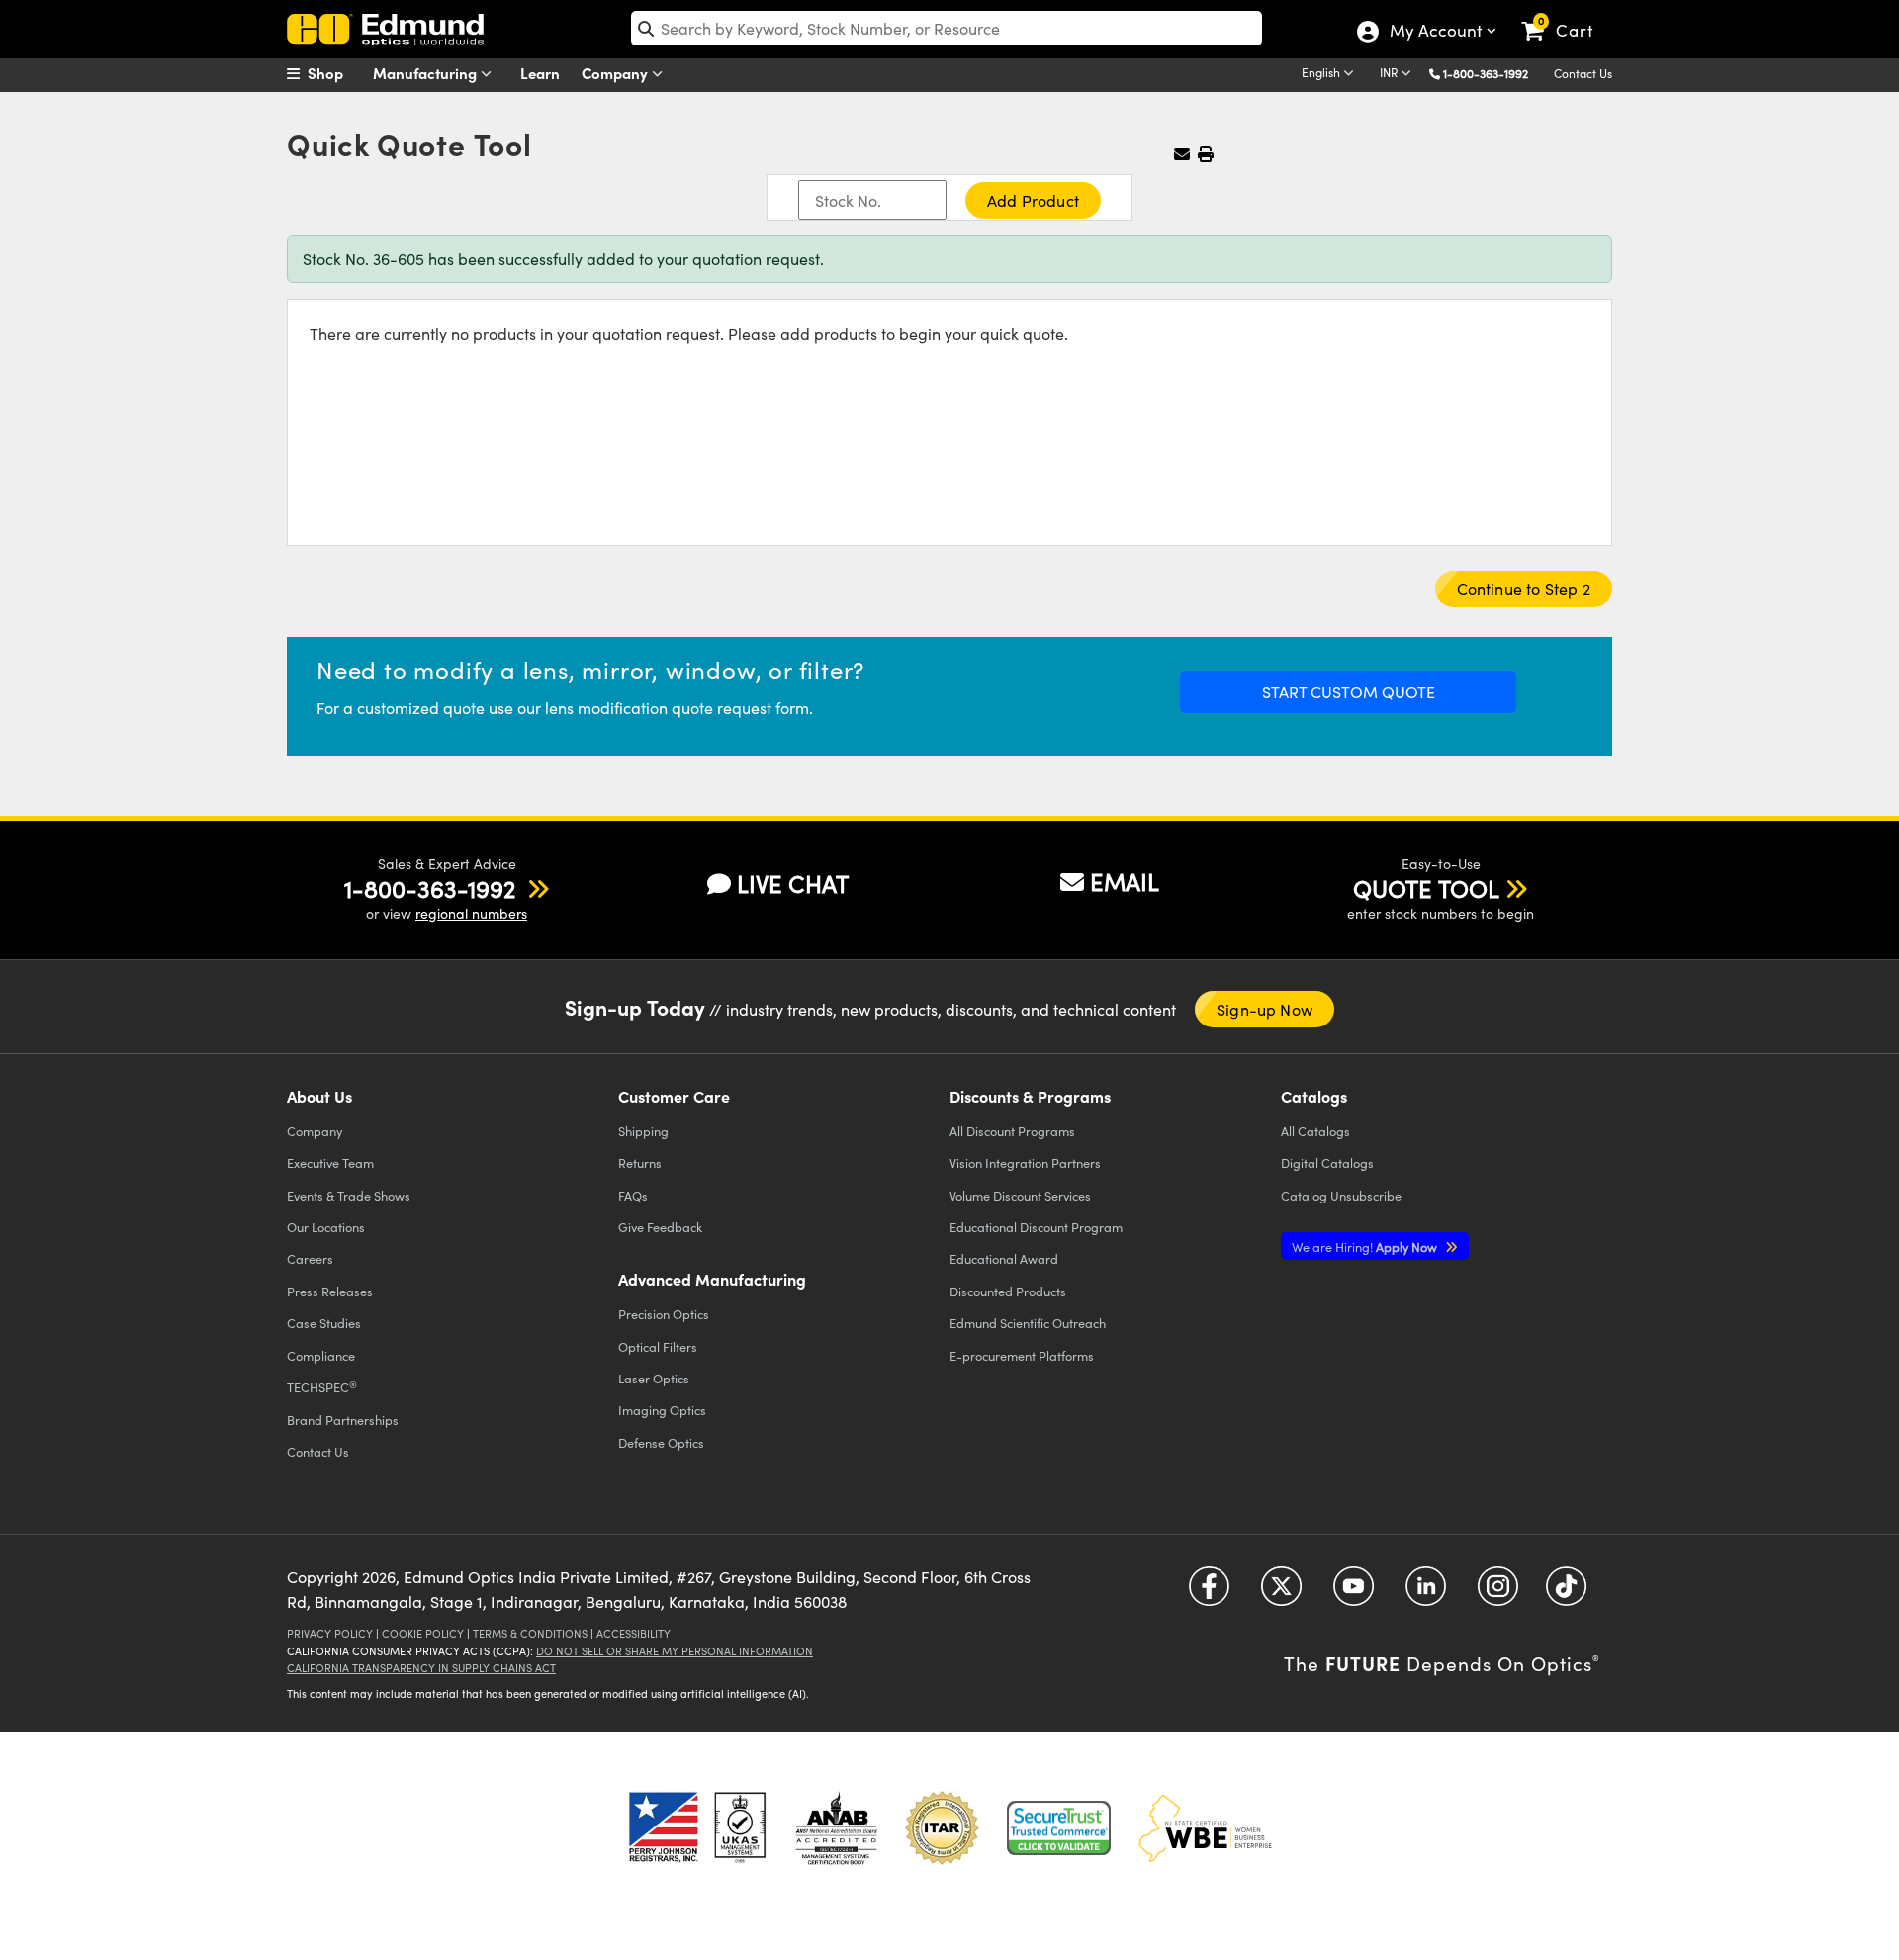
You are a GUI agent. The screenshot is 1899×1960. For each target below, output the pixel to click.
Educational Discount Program (1036, 1227)
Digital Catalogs (1327, 1162)
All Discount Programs (1012, 1131)
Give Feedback (660, 1227)
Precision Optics (664, 1314)
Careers (310, 1258)
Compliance (321, 1355)
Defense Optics (661, 1442)
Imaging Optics (662, 1410)
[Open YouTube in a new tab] (1354, 1593)
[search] (947, 28)
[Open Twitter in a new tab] (1281, 1593)
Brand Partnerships (343, 1420)
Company (617, 73)
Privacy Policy (330, 1633)
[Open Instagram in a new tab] (1498, 1593)
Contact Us (1583, 73)
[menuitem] (336, 73)
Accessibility (633, 1633)
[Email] (1182, 154)
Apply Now (1366, 1247)
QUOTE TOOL (1426, 888)
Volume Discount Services (1020, 1195)
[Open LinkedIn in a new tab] (1426, 1593)
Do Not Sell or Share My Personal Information (675, 1651)
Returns (640, 1162)
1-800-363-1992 (1486, 73)
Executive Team (330, 1162)
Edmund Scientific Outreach (1028, 1323)
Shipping (643, 1131)
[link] (1566, 15)
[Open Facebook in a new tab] (1209, 1593)
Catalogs (1315, 1131)
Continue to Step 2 (1524, 589)
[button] (1493, 73)
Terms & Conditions (530, 1633)
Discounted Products (1008, 1291)
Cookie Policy (423, 1633)
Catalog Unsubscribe (1341, 1195)
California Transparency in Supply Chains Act (421, 1668)
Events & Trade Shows (349, 1195)
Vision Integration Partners (1025, 1162)
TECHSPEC (322, 1387)
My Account (1435, 33)
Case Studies (324, 1323)
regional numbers (471, 913)
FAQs (633, 1195)
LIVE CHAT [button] (793, 884)
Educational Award (1004, 1258)
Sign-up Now (1265, 1009)
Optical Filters (658, 1346)
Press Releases (330, 1291)
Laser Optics (654, 1378)
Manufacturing (427, 73)
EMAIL (1125, 881)
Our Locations (326, 1227)
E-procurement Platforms (1022, 1355)
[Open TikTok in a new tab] (1566, 1593)
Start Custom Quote (1349, 692)
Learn (540, 73)
